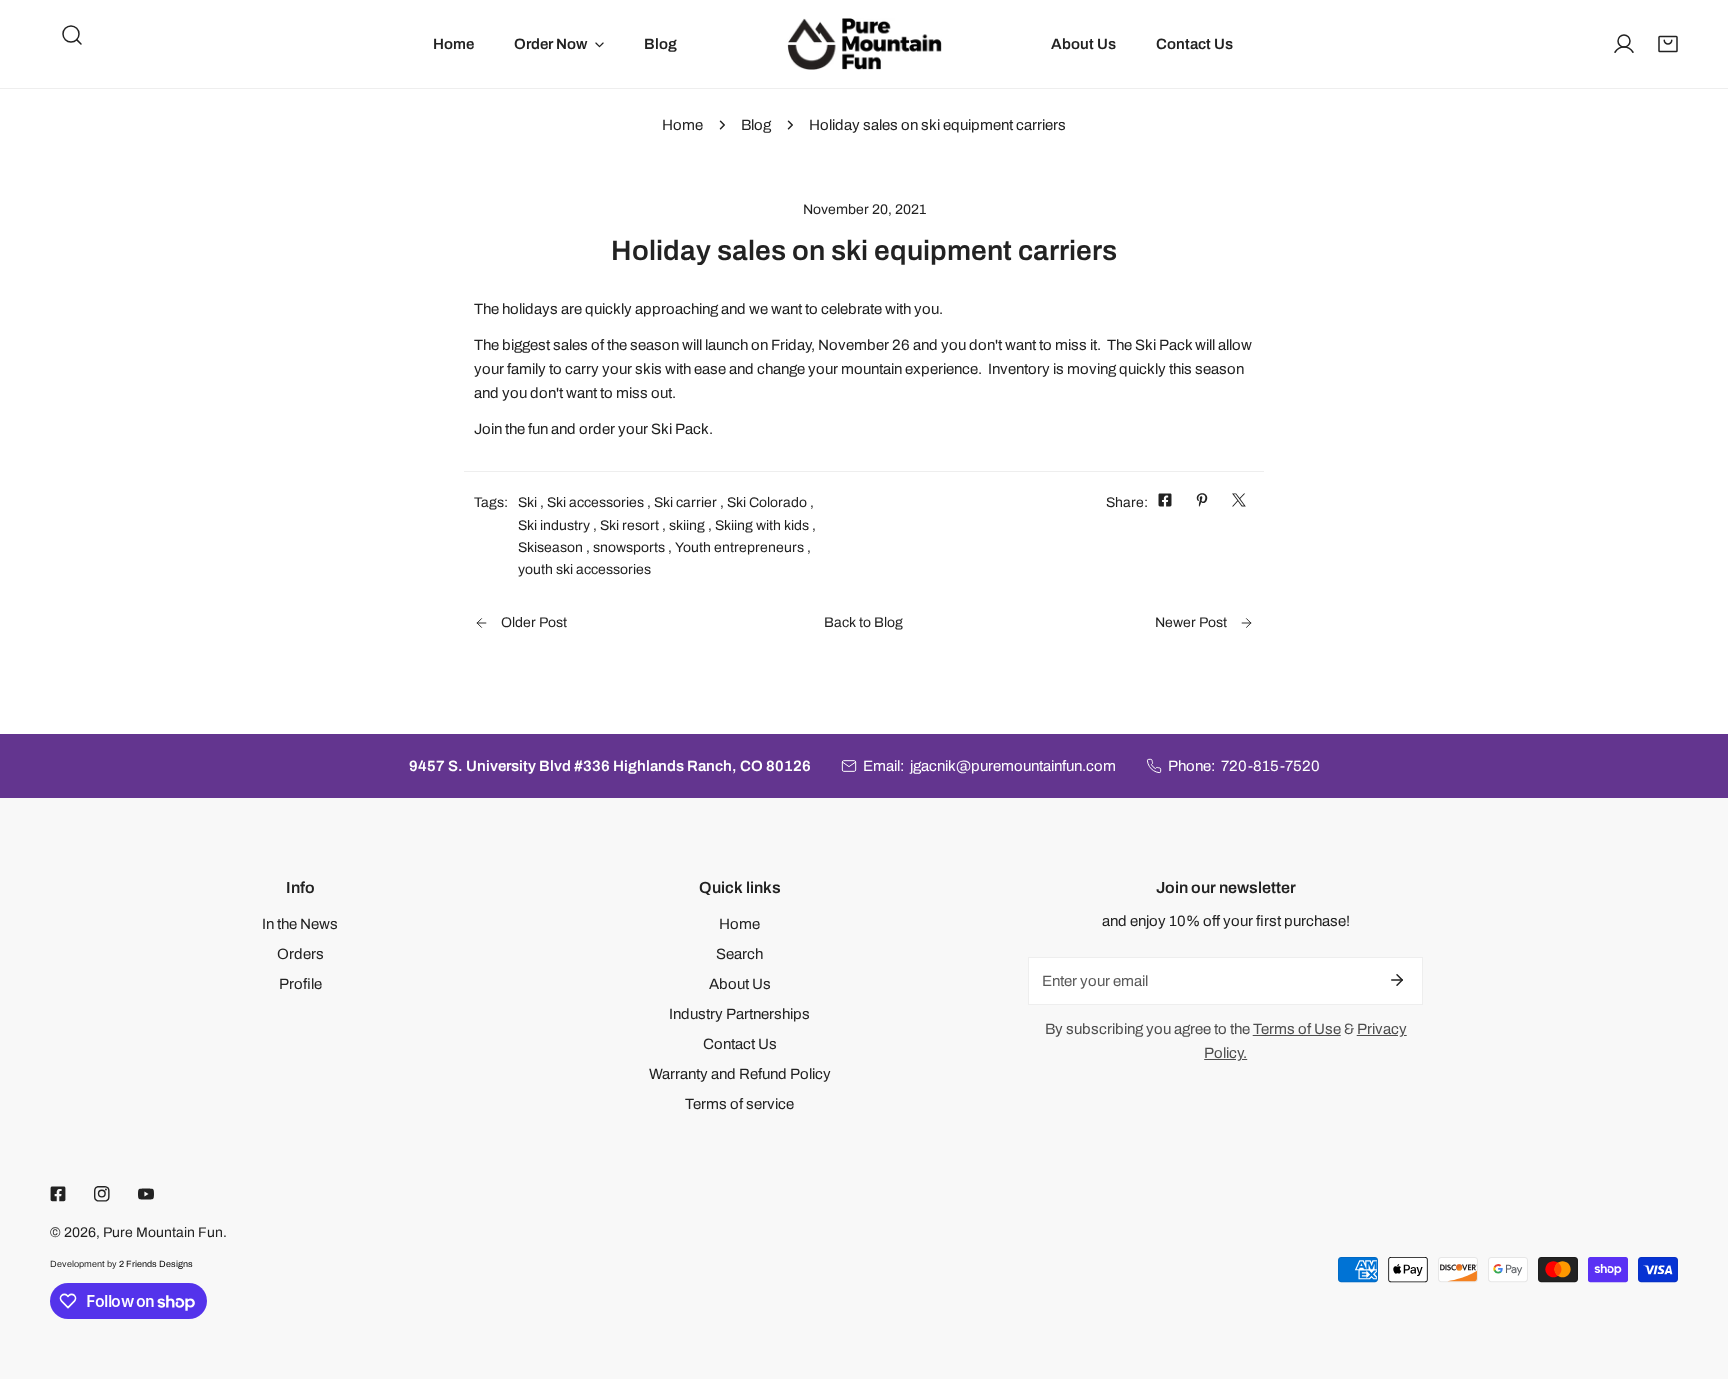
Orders (300, 954)
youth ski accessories (584, 569)
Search (739, 954)
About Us (740, 984)
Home (682, 125)
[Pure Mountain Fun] (864, 44)
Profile (300, 984)
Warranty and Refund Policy (740, 1074)
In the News (300, 924)
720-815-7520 (1270, 766)
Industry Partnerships (739, 1014)
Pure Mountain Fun (163, 1232)
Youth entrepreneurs (739, 547)
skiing (687, 525)
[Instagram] (102, 1194)
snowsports (629, 547)
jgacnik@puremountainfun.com (1013, 766)
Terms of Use (1297, 1029)
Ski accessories (595, 502)
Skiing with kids (762, 525)
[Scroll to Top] (1692, 1273)
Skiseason (550, 547)
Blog (756, 125)
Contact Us (740, 1044)
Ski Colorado (767, 502)
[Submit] (1397, 980)
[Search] (72, 35)
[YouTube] (146, 1194)
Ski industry (554, 525)
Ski (527, 502)
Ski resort (629, 525)
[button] (1668, 44)
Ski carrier (685, 502)
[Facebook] (58, 1194)
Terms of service (739, 1104)
